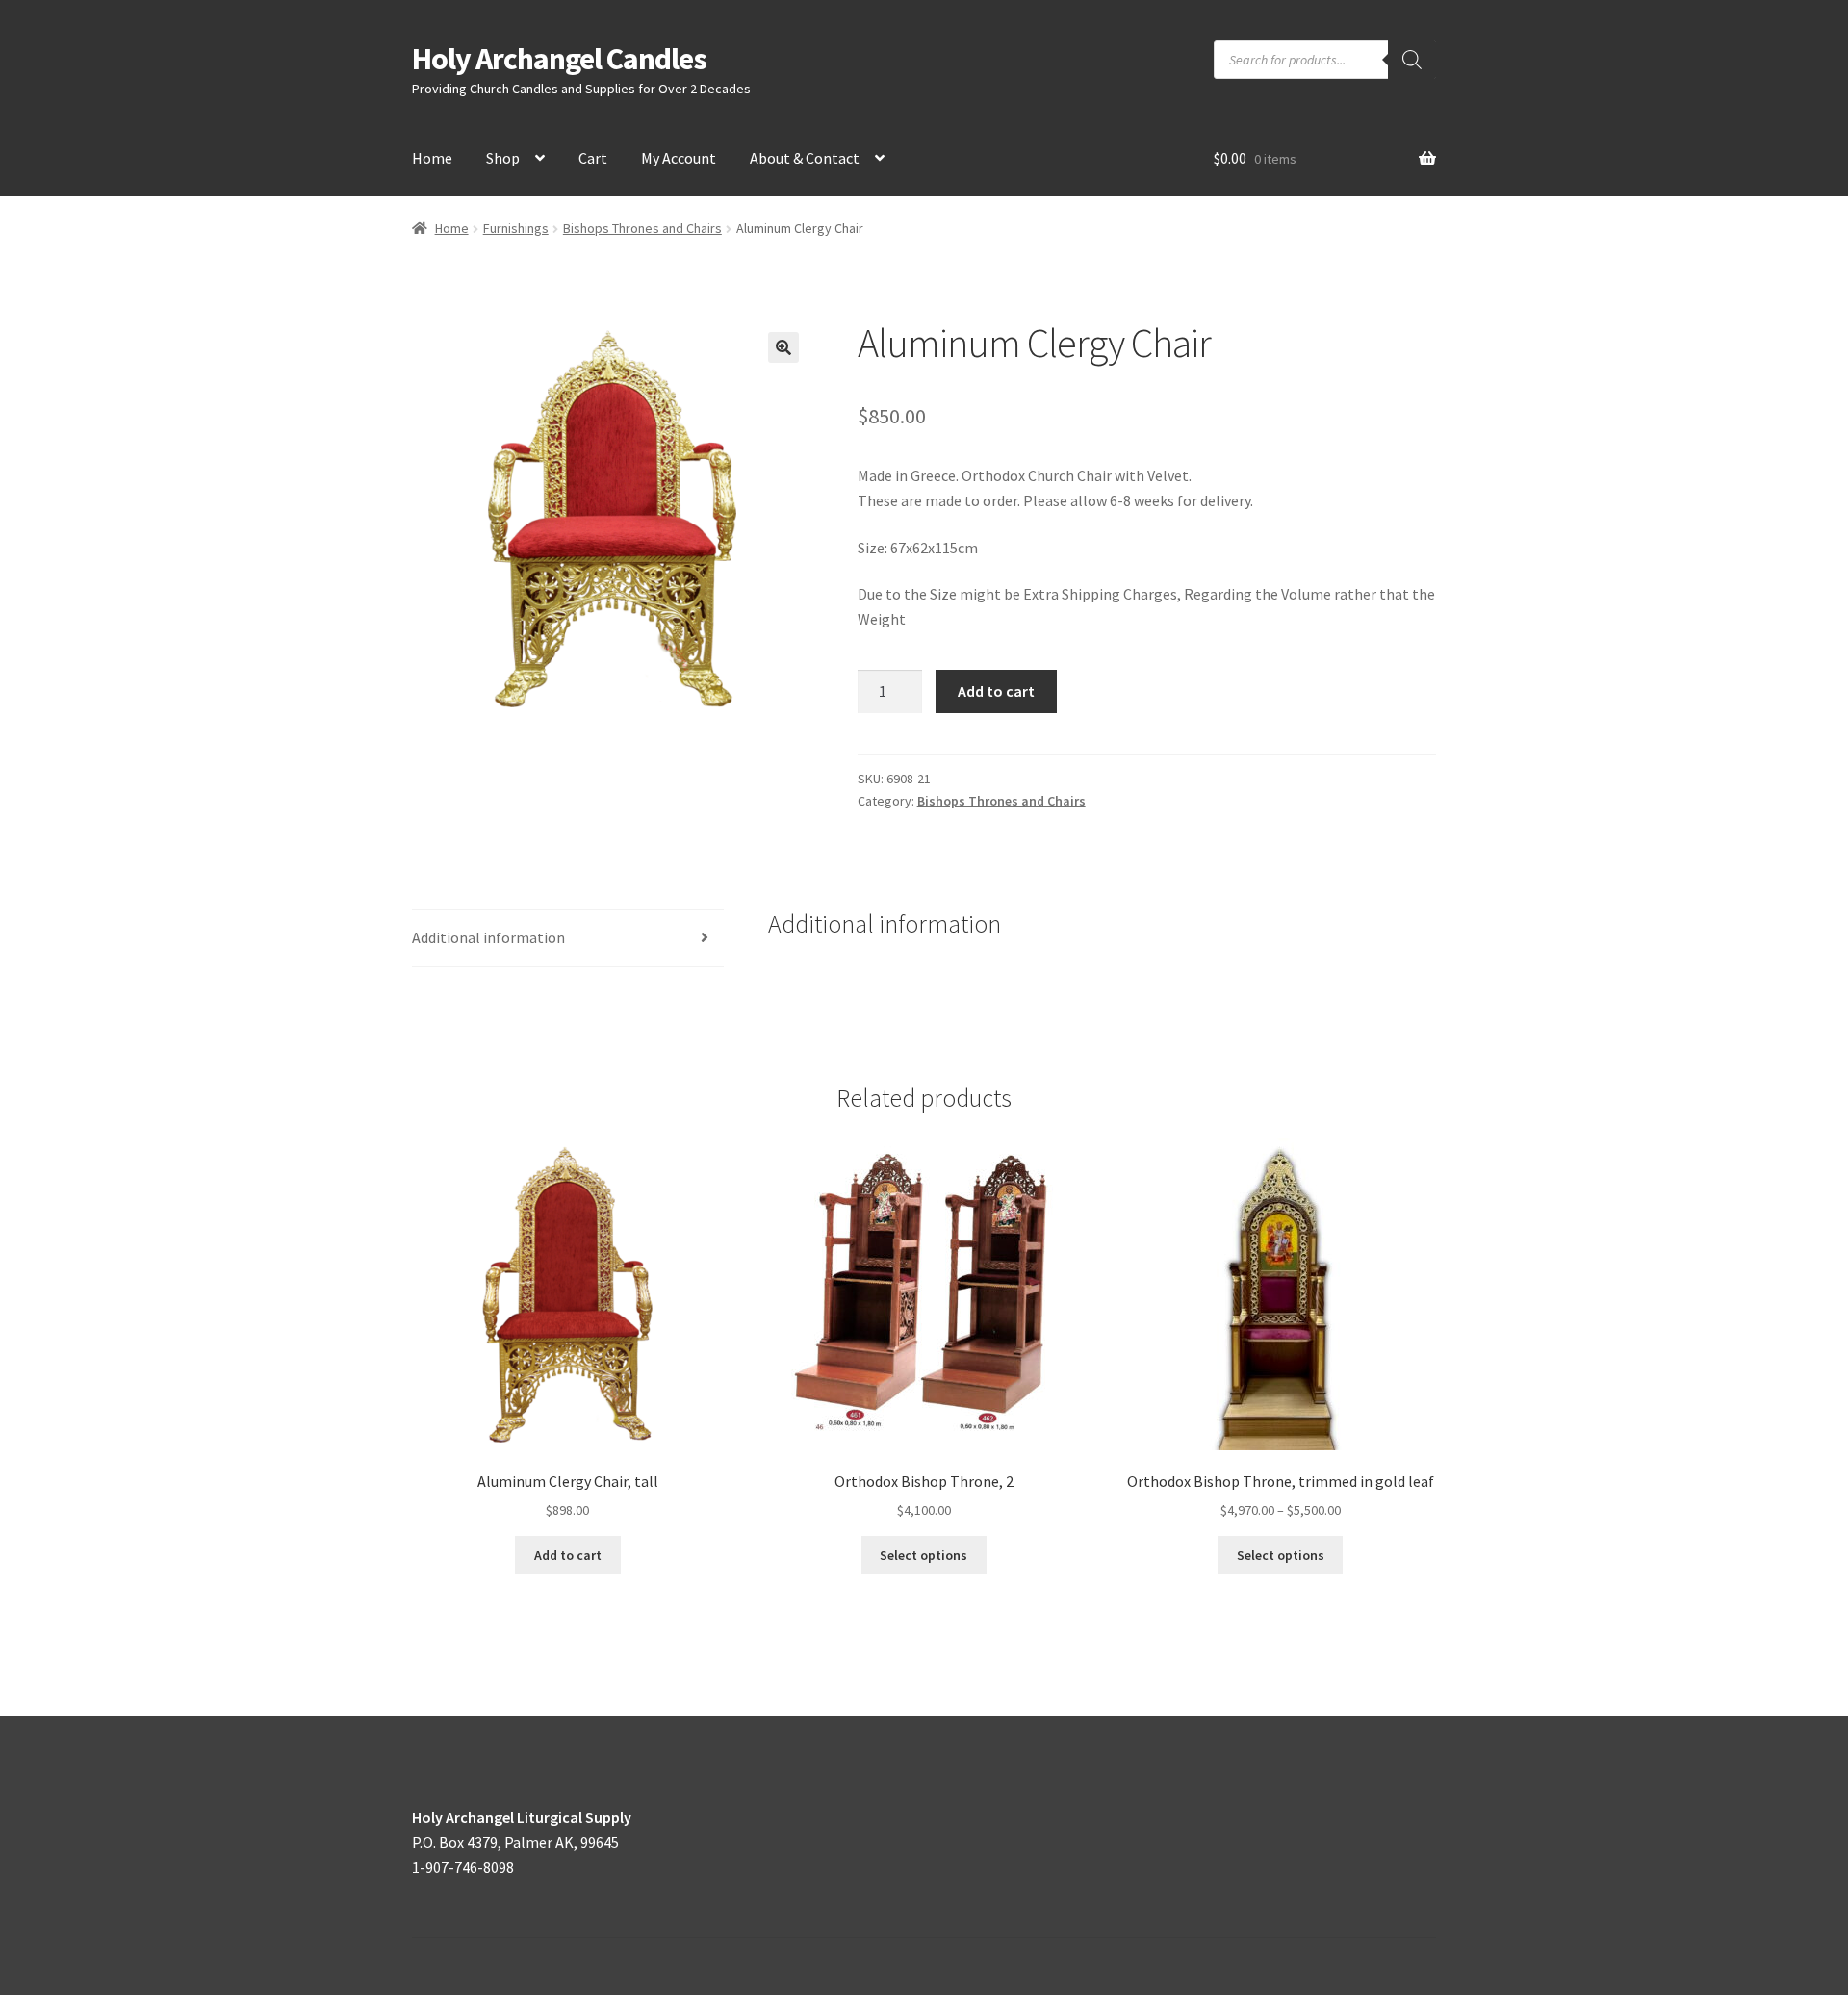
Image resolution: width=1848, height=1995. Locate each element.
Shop (503, 158)
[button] (783, 347)
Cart (593, 158)
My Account (679, 158)
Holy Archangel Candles (559, 59)
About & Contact (805, 158)
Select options (924, 1555)
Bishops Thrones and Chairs (642, 228)
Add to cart (996, 691)
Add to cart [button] (568, 1555)
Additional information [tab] (488, 937)
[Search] (1412, 60)
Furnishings (516, 228)
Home (432, 158)
